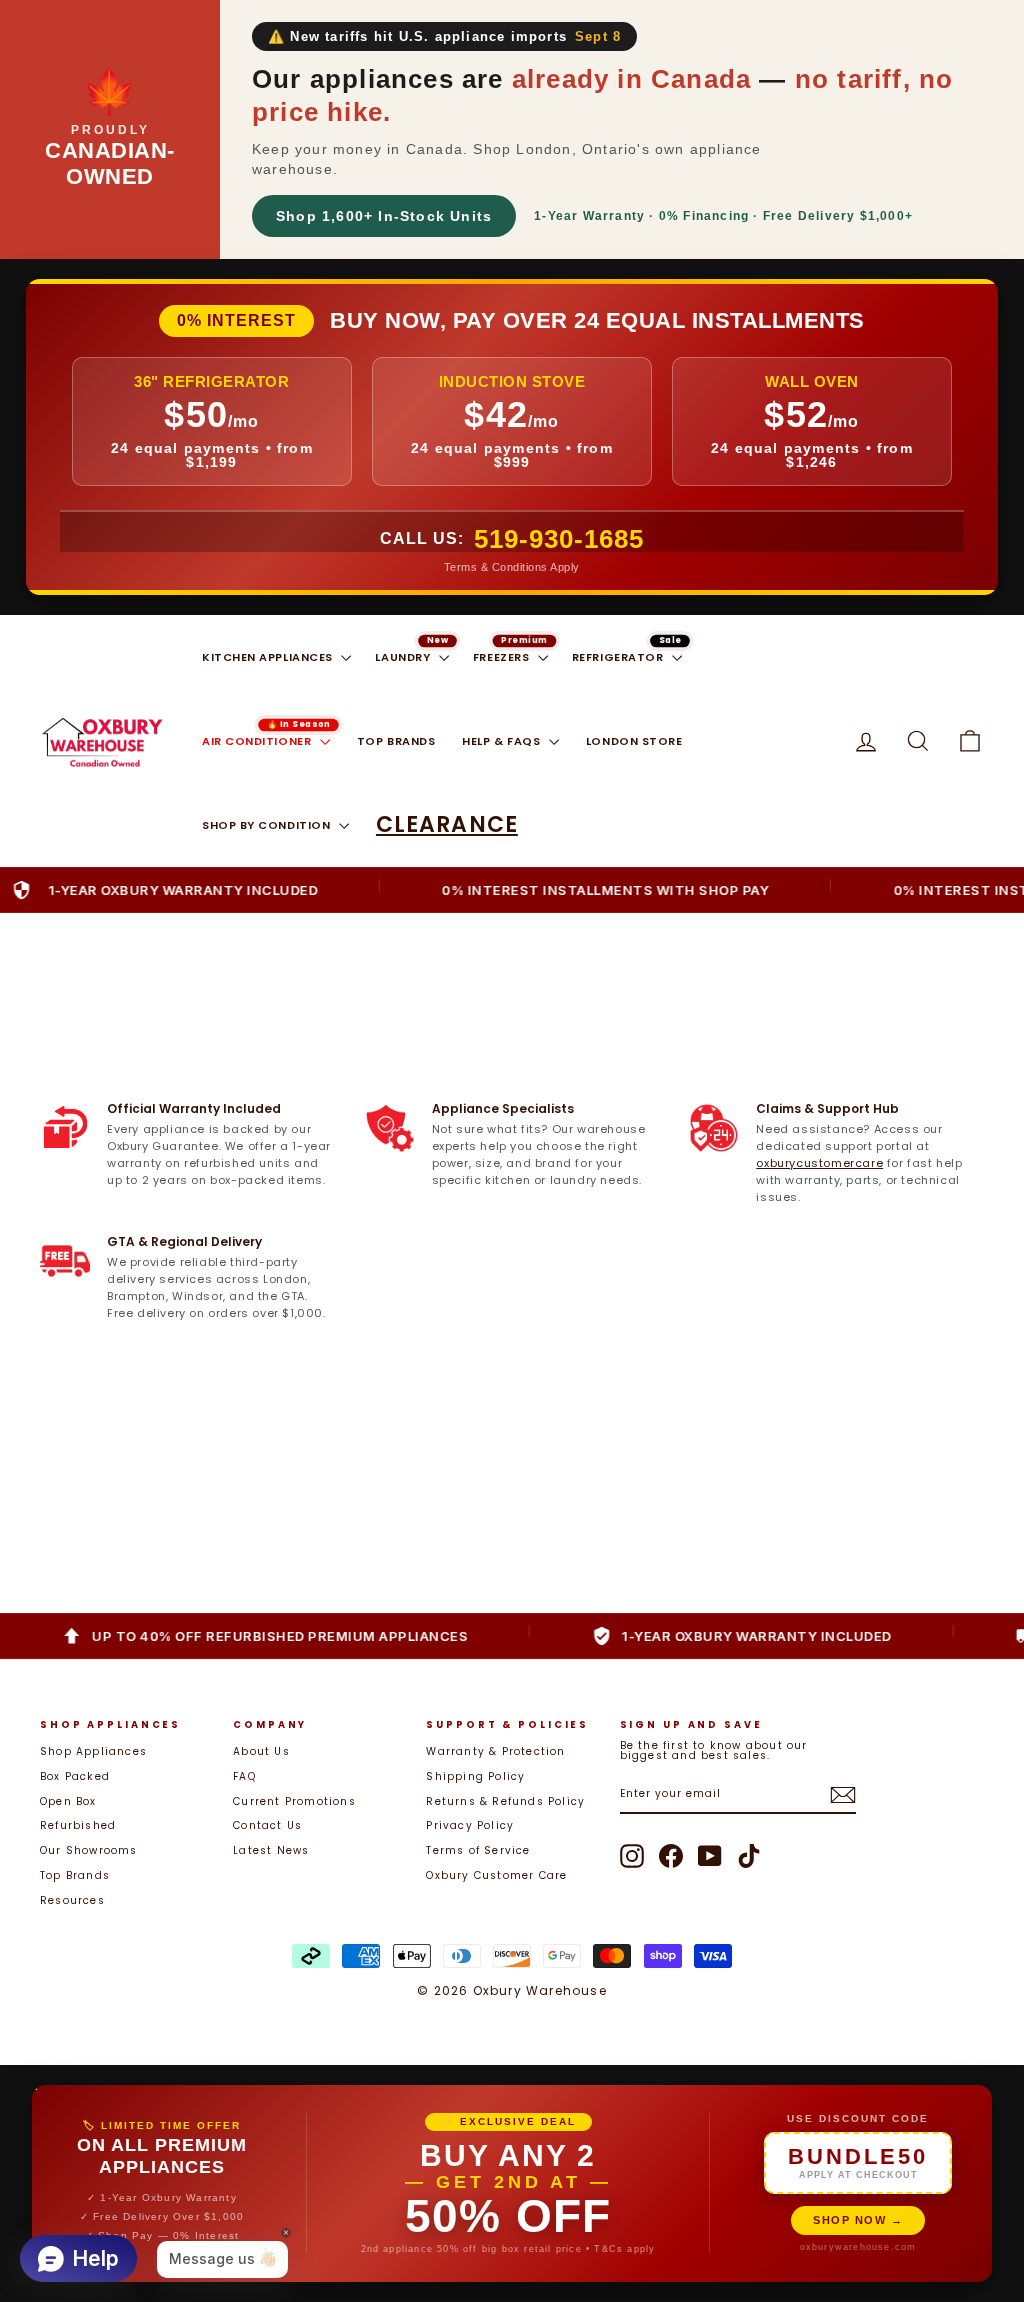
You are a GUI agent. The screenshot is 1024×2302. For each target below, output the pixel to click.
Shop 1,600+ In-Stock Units (384, 216)
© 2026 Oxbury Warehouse (512, 1990)
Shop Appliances (93, 1751)
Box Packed (75, 1776)
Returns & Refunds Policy (505, 1801)
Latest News (271, 1850)
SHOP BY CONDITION (268, 825)
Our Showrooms (89, 1850)
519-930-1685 (559, 539)
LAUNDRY (404, 657)
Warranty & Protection (495, 1751)
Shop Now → (858, 2220)
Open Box (68, 1801)
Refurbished (78, 1825)
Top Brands (75, 1875)
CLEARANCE (447, 824)
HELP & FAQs (503, 741)
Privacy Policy (470, 1825)
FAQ (244, 1776)
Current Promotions (294, 1801)
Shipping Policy (475, 1776)
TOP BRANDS (396, 741)
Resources (72, 1900)
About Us (261, 1751)
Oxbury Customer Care (496, 1875)
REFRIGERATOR (619, 657)
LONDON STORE (634, 741)
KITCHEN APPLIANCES (269, 657)
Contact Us (267, 1825)
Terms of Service (478, 1850)
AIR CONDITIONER (258, 741)
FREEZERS (503, 657)
